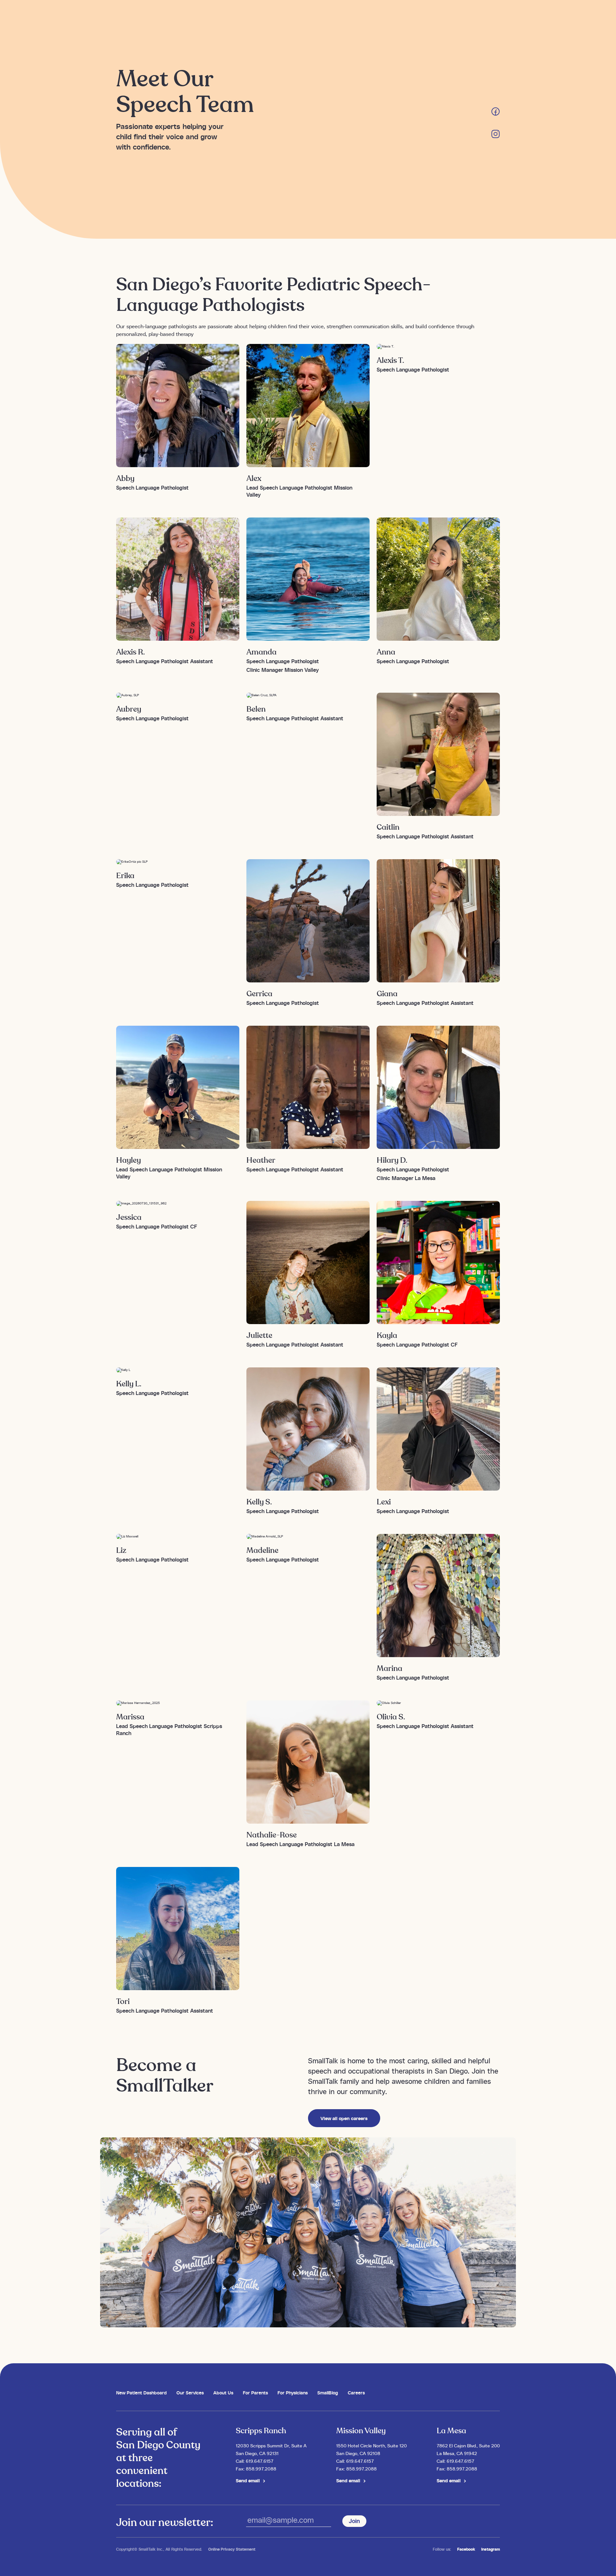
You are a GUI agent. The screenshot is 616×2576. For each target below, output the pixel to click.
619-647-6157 (485, 17)
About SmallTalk (273, 17)
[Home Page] (143, 17)
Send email (248, 2480)
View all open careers (344, 2118)
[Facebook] (496, 114)
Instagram (491, 2549)
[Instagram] (496, 136)
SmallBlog (328, 2392)
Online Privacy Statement (232, 2549)
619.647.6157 (260, 2461)
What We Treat (312, 17)
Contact (449, 17)
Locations (423, 17)
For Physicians (293, 2392)
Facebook (466, 2549)
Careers (398, 17)
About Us (223, 2392)
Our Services (235, 17)
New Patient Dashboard (141, 2392)
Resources (372, 17)
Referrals (345, 17)
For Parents (255, 2392)
